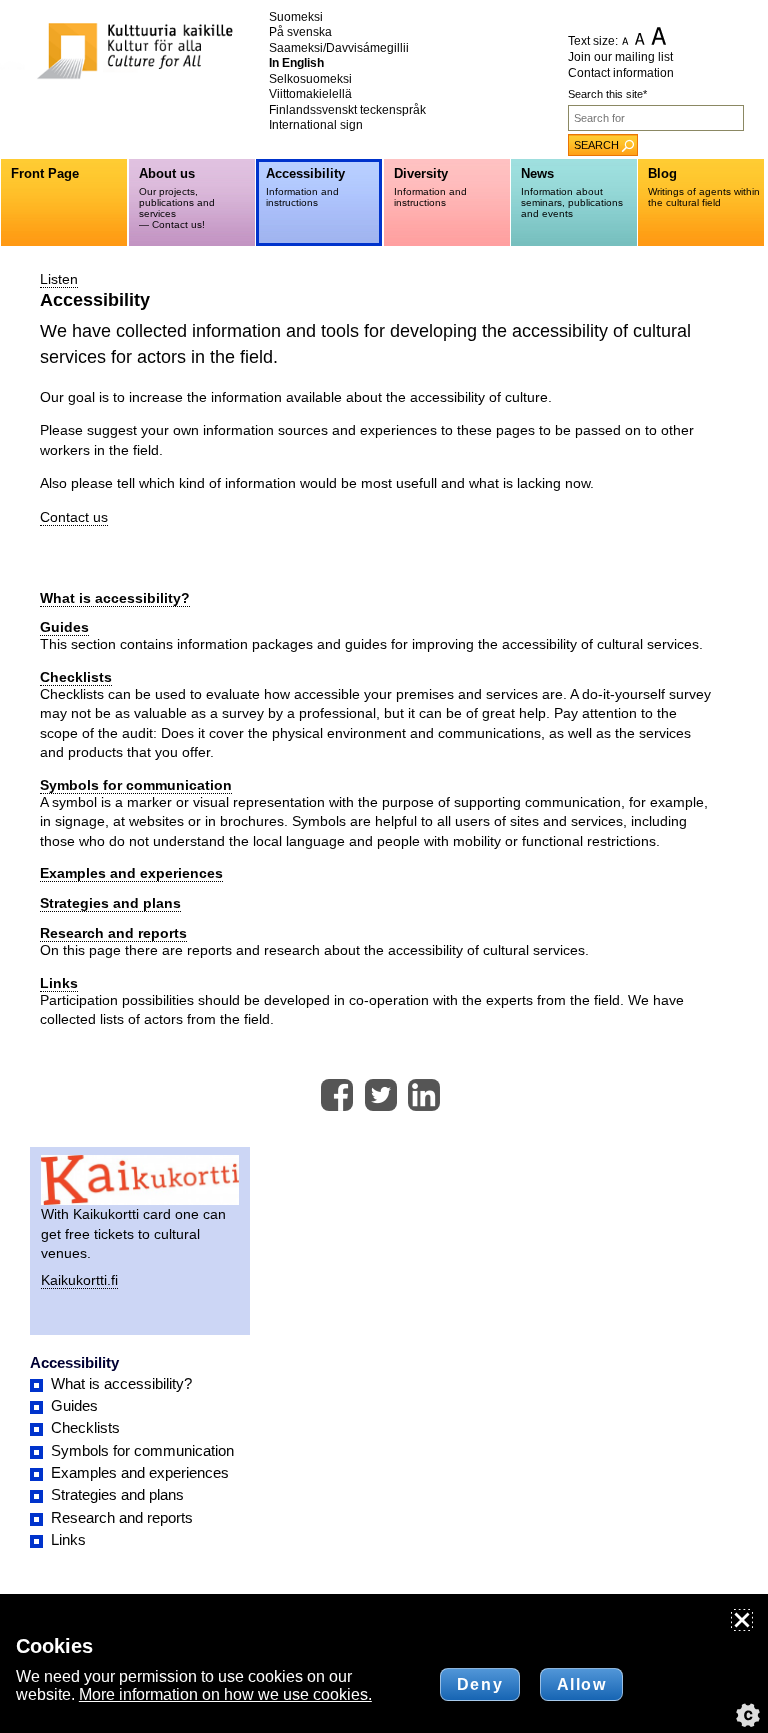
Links (59, 983)
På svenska (300, 32)
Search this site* (607, 94)
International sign (316, 125)
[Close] (742, 1620)
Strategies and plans (110, 903)
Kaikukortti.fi (79, 1280)
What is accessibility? (115, 598)
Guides (64, 627)
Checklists (76, 677)
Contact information (621, 73)
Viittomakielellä (310, 94)
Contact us (74, 517)
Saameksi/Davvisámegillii (339, 48)
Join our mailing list (620, 57)
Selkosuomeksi (310, 79)
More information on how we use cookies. (225, 1694)
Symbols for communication (136, 785)
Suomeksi (296, 17)
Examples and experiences (131, 873)
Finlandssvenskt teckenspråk (347, 110)
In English (296, 63)
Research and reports (113, 933)
